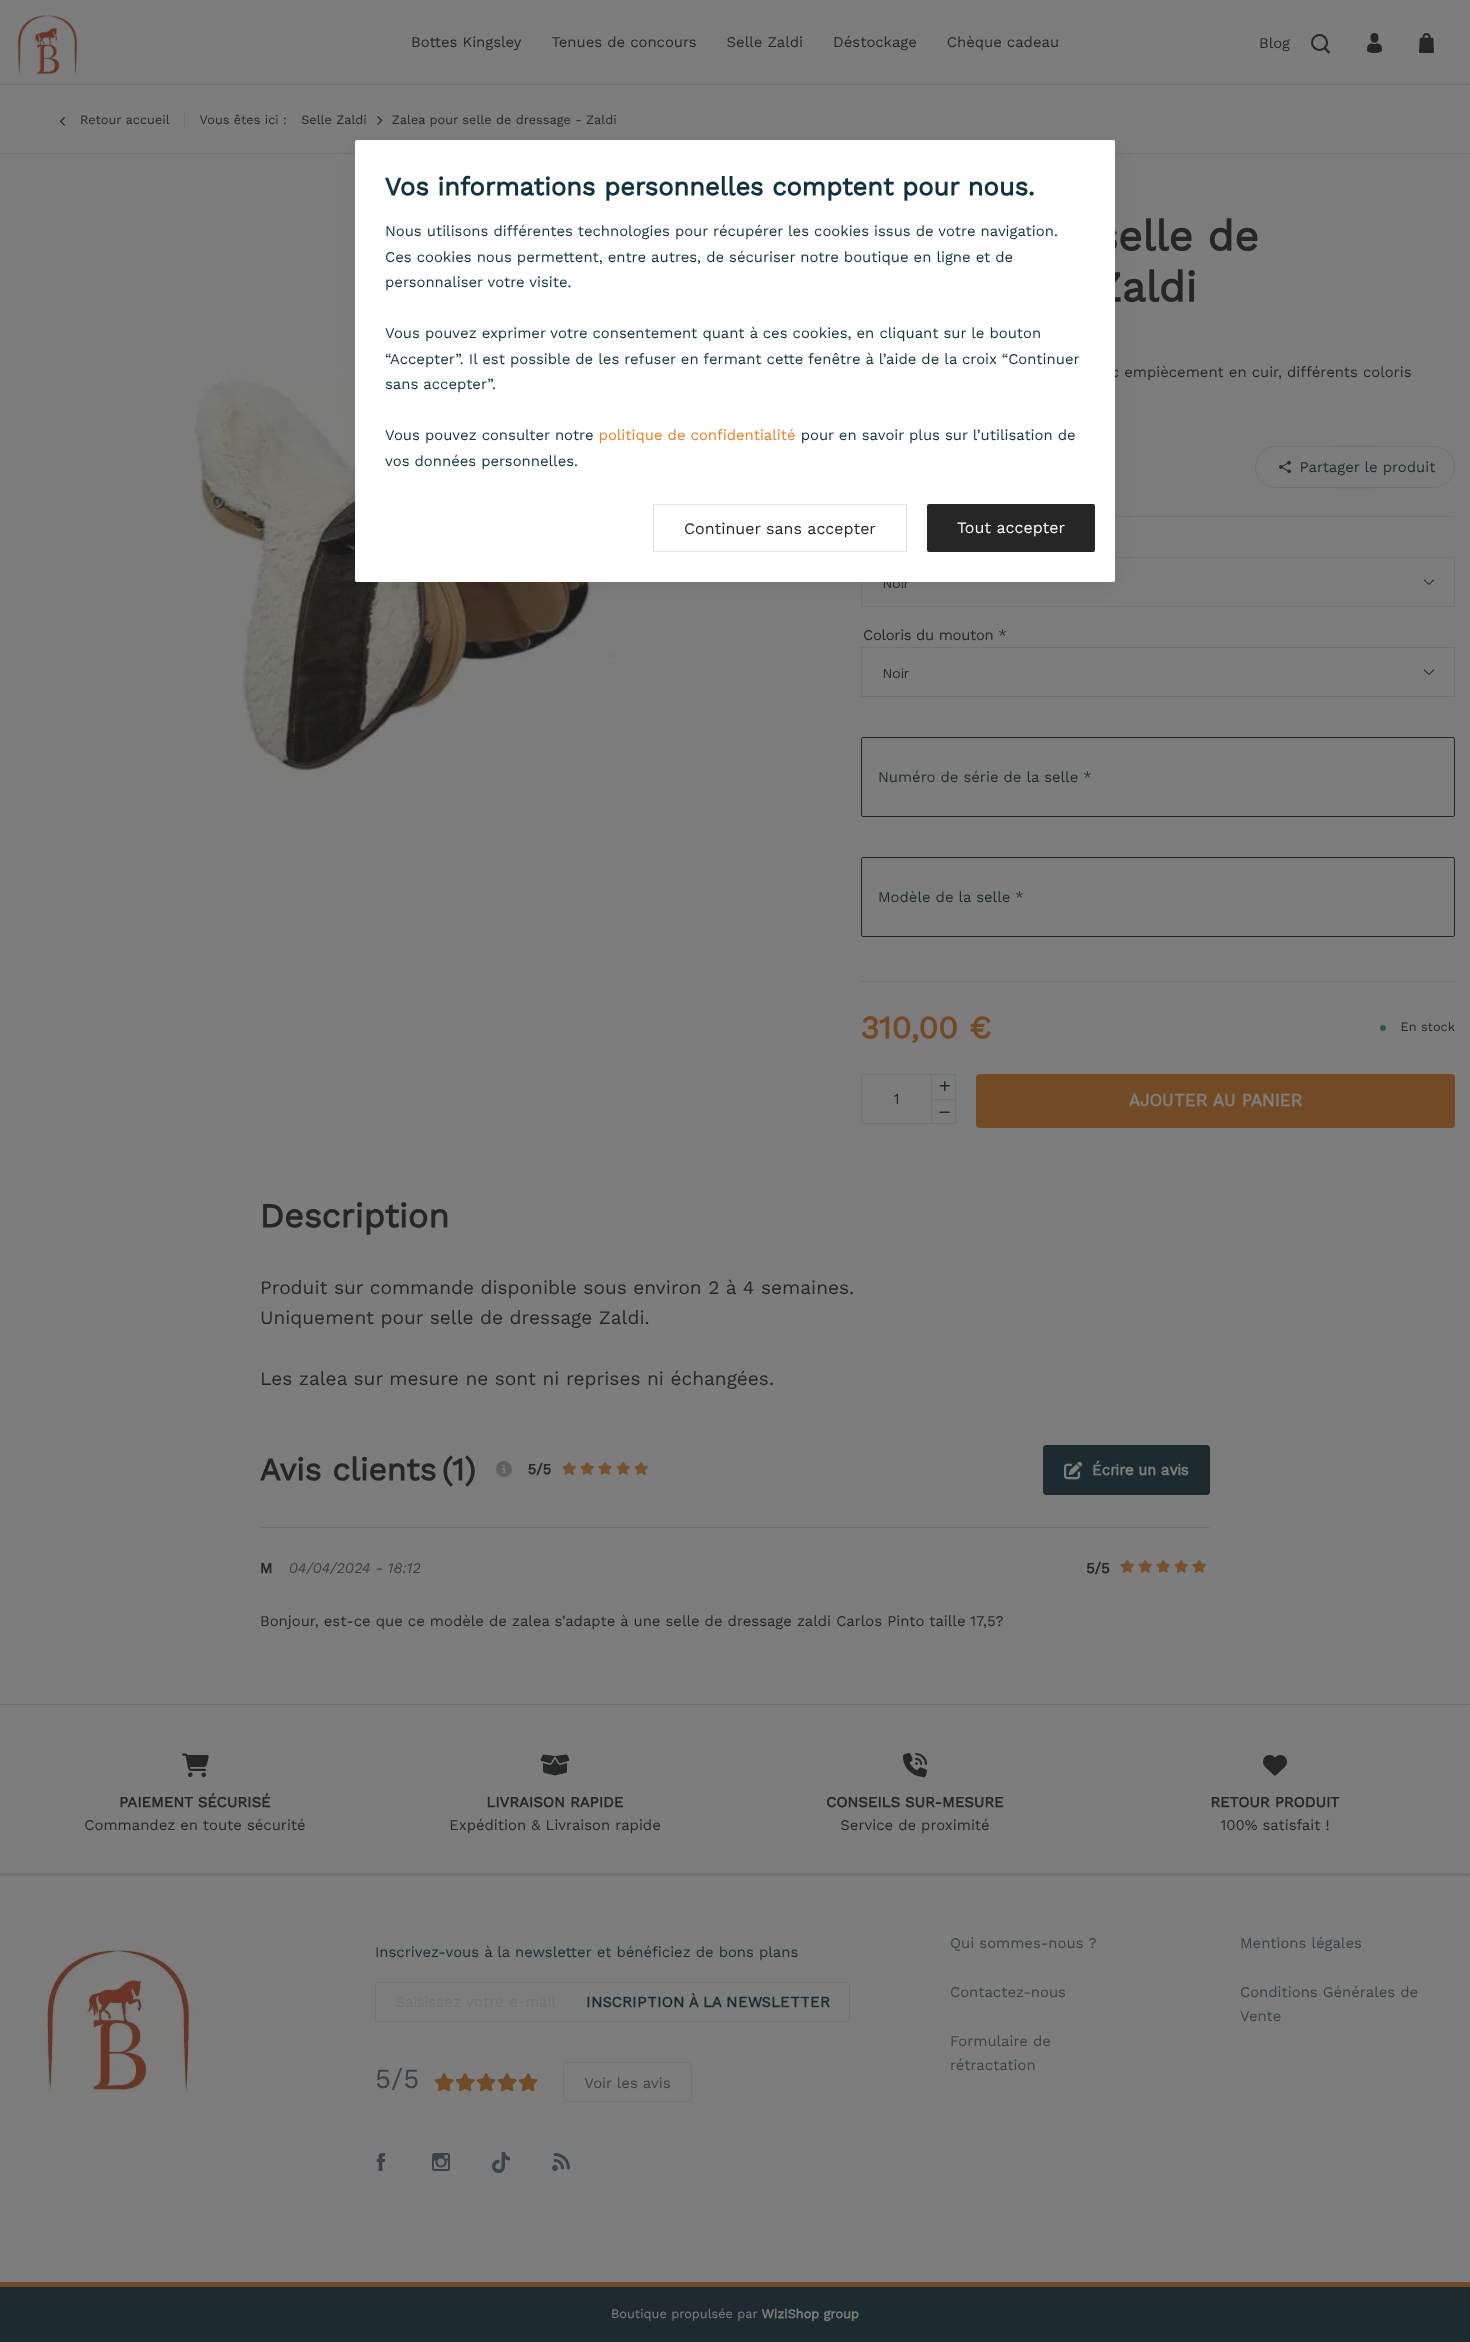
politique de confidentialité (697, 435)
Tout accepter (1011, 527)
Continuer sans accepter (780, 528)
